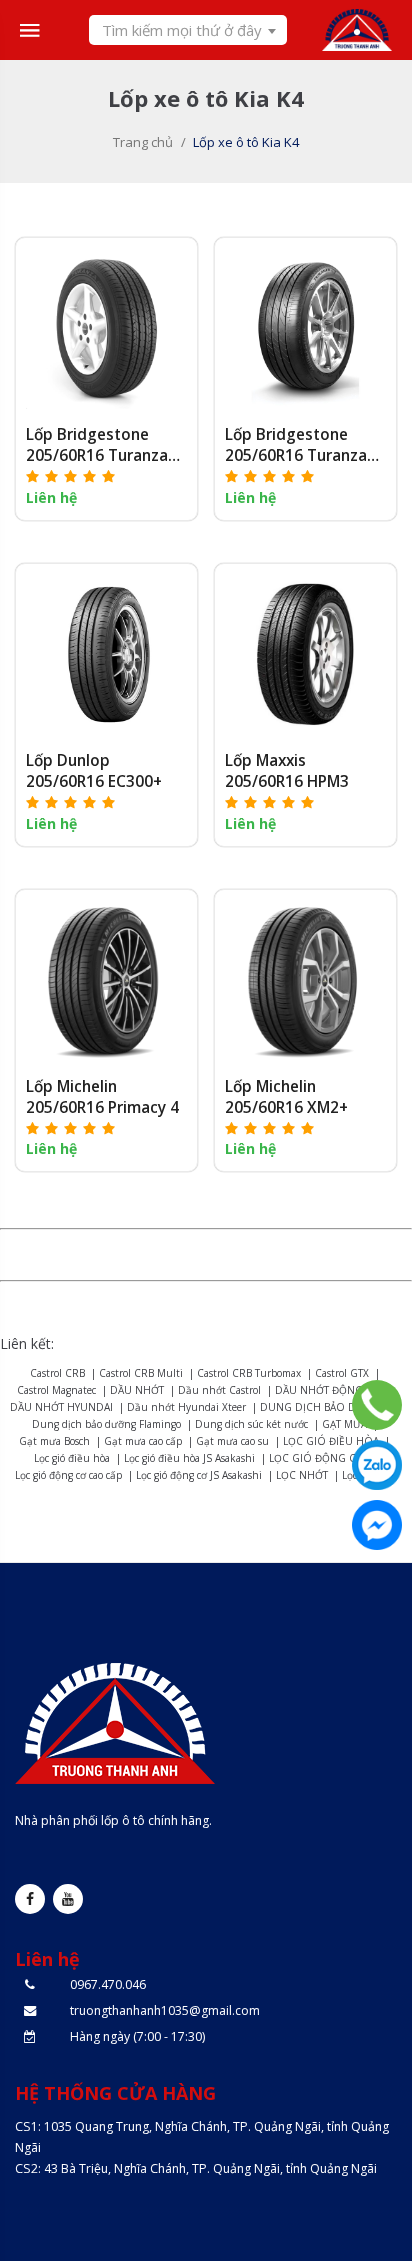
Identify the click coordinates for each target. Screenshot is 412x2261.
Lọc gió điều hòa (72, 1458)
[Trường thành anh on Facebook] (30, 1899)
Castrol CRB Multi (141, 1373)
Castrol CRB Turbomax (249, 1373)
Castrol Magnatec (56, 1390)
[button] (71, 475)
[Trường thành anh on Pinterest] (68, 1899)
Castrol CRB (57, 1373)
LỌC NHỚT (302, 1475)
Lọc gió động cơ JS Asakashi (199, 1475)
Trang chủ (143, 142)
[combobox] (188, 30)
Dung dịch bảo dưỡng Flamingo (106, 1424)
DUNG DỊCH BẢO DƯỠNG (324, 1407)
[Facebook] (377, 1525)
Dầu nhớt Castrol (219, 1390)
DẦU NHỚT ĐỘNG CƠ (328, 1390)
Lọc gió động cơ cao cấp (68, 1475)
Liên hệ (51, 497)
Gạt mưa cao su (232, 1441)
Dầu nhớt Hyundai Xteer (186, 1407)
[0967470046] (377, 1405)
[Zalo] (377, 1465)
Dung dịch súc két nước (251, 1424)
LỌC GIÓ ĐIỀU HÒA (331, 1441)
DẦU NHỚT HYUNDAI (61, 1407)
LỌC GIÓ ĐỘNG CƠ (316, 1458)
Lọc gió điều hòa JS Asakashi (189, 1458)
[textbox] (188, 30)
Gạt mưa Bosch (54, 1441)
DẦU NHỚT (137, 1390)
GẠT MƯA (344, 1424)
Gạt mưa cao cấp (143, 1441)
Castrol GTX (342, 1373)
